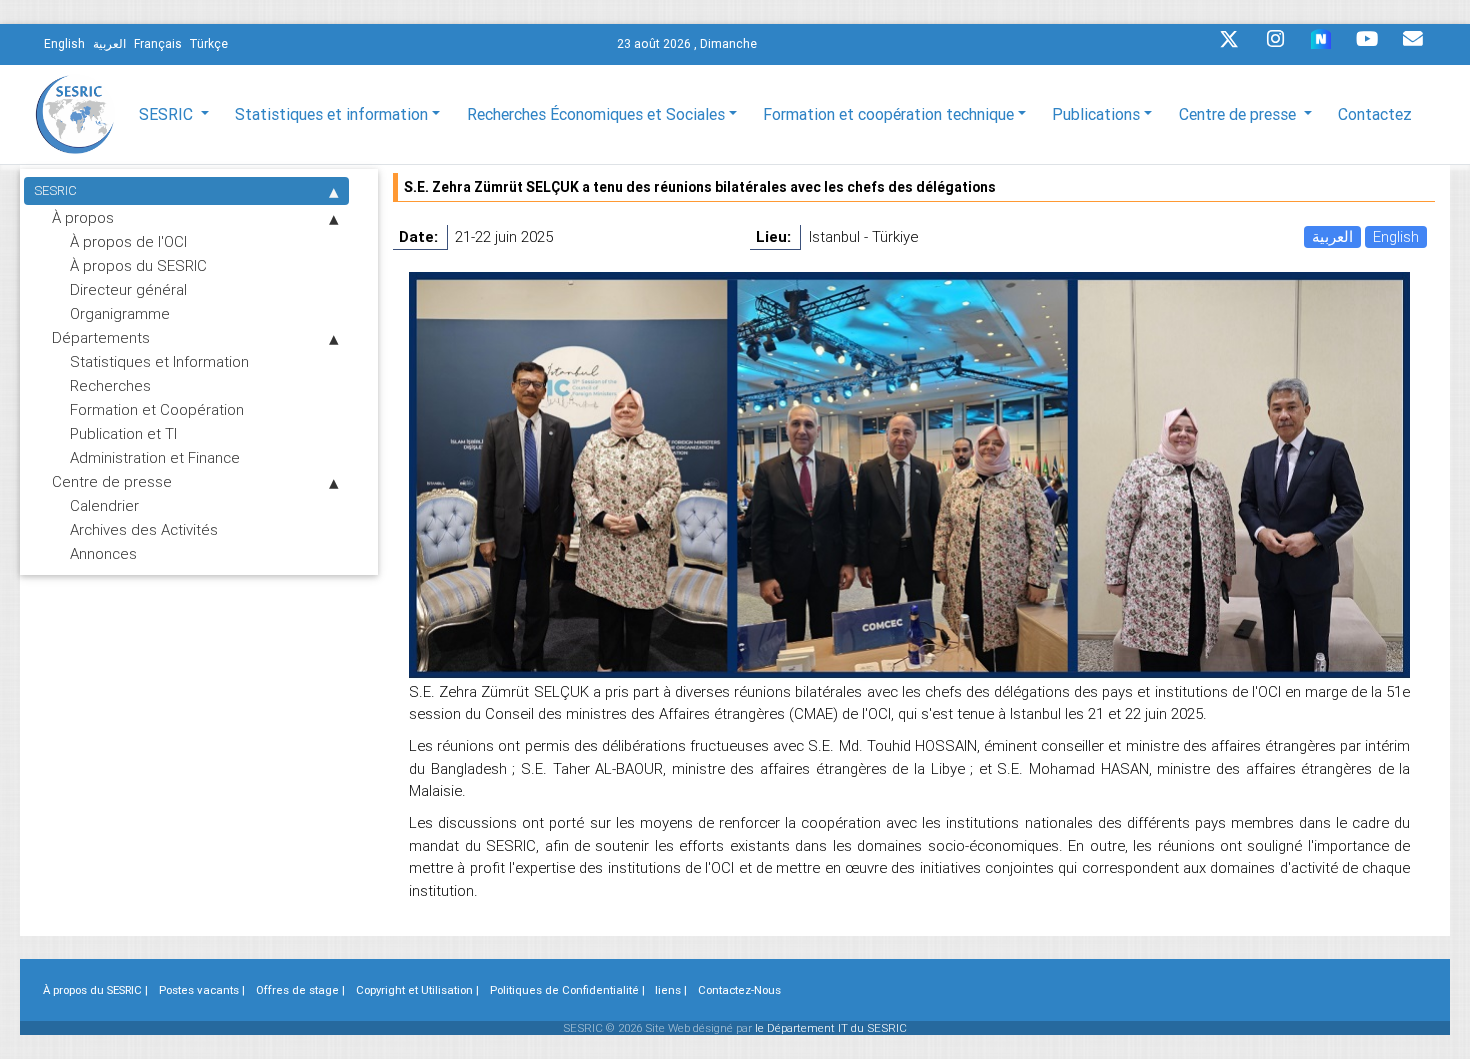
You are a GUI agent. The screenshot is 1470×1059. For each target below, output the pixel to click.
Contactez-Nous (739, 990)
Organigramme (120, 313)
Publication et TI (123, 433)
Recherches (110, 385)
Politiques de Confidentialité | (567, 990)
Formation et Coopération (157, 409)
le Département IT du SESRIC (831, 1028)
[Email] (1413, 44)
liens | (671, 990)
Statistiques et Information (159, 361)
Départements (101, 337)
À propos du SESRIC (138, 265)
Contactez (1375, 114)
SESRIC (55, 190)
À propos (83, 217)
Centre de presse (112, 481)
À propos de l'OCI (128, 241)
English (1396, 236)
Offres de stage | (300, 990)
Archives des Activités (144, 529)
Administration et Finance (155, 457)
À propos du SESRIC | (95, 990)
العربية (1332, 236)
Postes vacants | (202, 990)
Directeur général (128, 289)
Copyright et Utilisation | (417, 990)
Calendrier (104, 505)
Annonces (103, 553)
